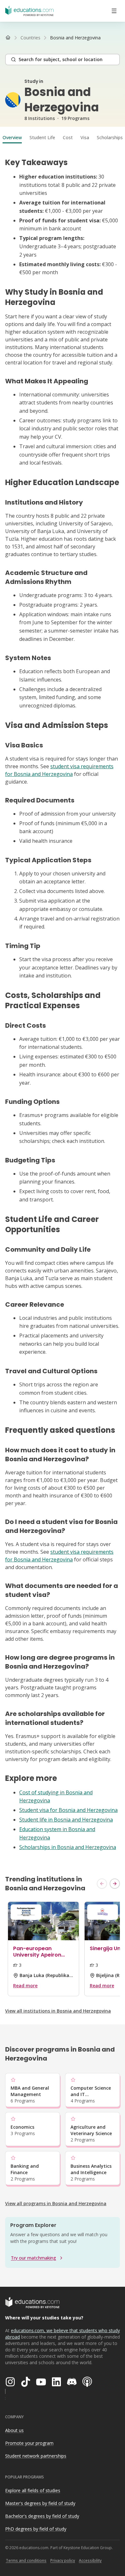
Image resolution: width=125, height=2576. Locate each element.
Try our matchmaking (33, 2258)
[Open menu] (114, 11)
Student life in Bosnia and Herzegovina (66, 1820)
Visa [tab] (85, 137)
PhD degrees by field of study (36, 2529)
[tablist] (63, 138)
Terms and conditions (26, 2560)
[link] (75, 38)
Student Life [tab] (42, 137)
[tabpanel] (63, 1005)
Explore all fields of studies (33, 2490)
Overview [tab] (12, 137)
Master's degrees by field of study (40, 2503)
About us (14, 2430)
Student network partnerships (36, 2456)
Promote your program (29, 2443)
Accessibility (90, 2560)
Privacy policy (63, 2560)
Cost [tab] (68, 137)
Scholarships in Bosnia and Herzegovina (68, 1847)
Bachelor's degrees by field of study (42, 2516)
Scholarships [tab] (110, 137)
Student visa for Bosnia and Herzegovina (68, 1810)
